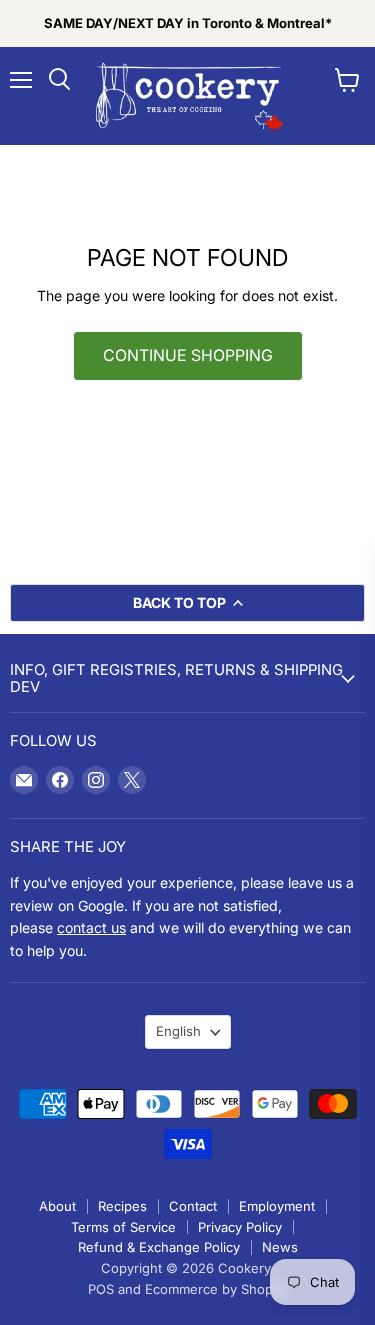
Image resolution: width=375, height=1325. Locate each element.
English (178, 1031)
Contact (193, 1206)
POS (101, 1289)
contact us (91, 927)
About (57, 1206)
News (280, 1247)
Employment (277, 1206)
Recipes (122, 1206)
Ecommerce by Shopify (216, 1289)
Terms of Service (123, 1227)
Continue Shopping (188, 355)
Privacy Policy (240, 1227)
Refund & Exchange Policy (159, 1247)
